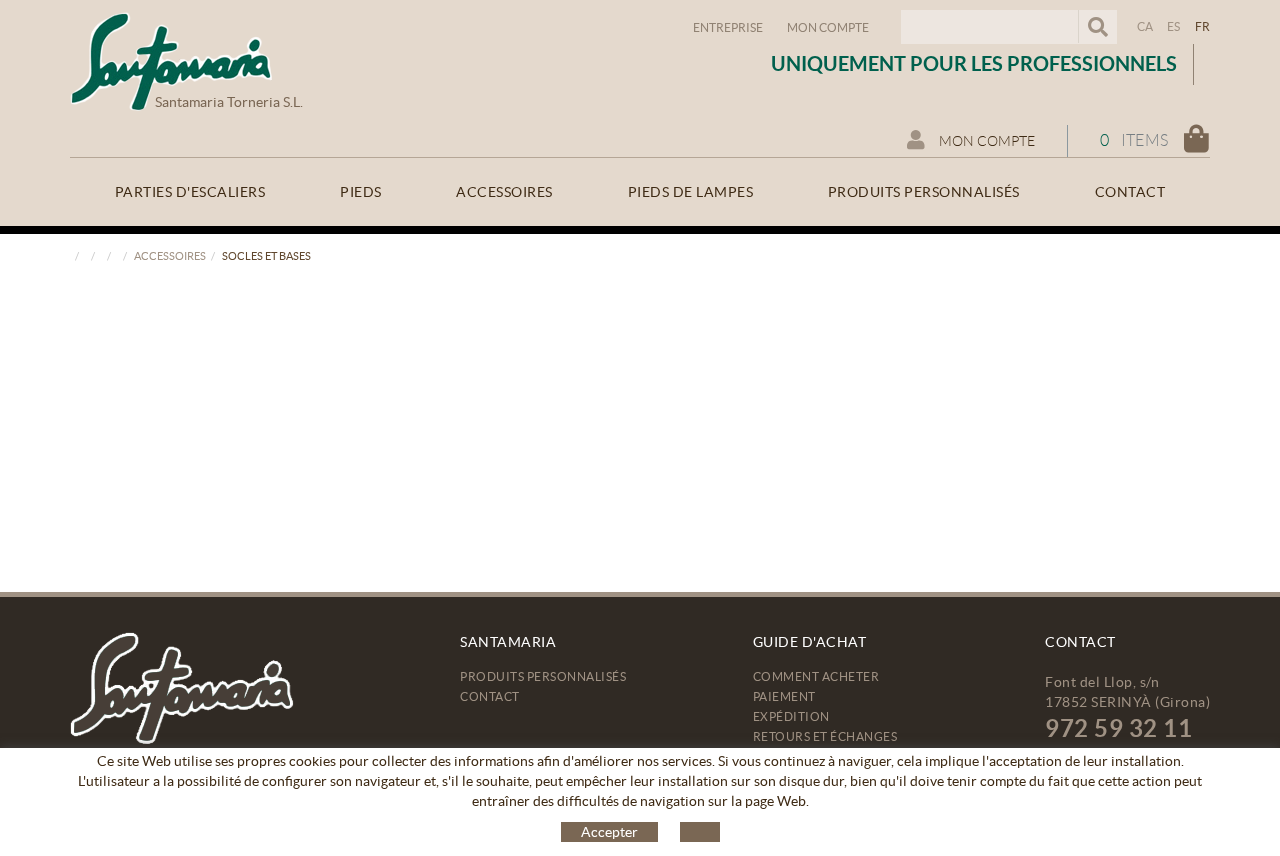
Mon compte (828, 27)
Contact (490, 696)
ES (1174, 26)
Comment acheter (816, 676)
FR (1203, 26)
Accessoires (170, 256)
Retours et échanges (825, 736)
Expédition (791, 716)
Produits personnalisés (543, 676)
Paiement (784, 696)
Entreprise (728, 27)
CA (1145, 26)
